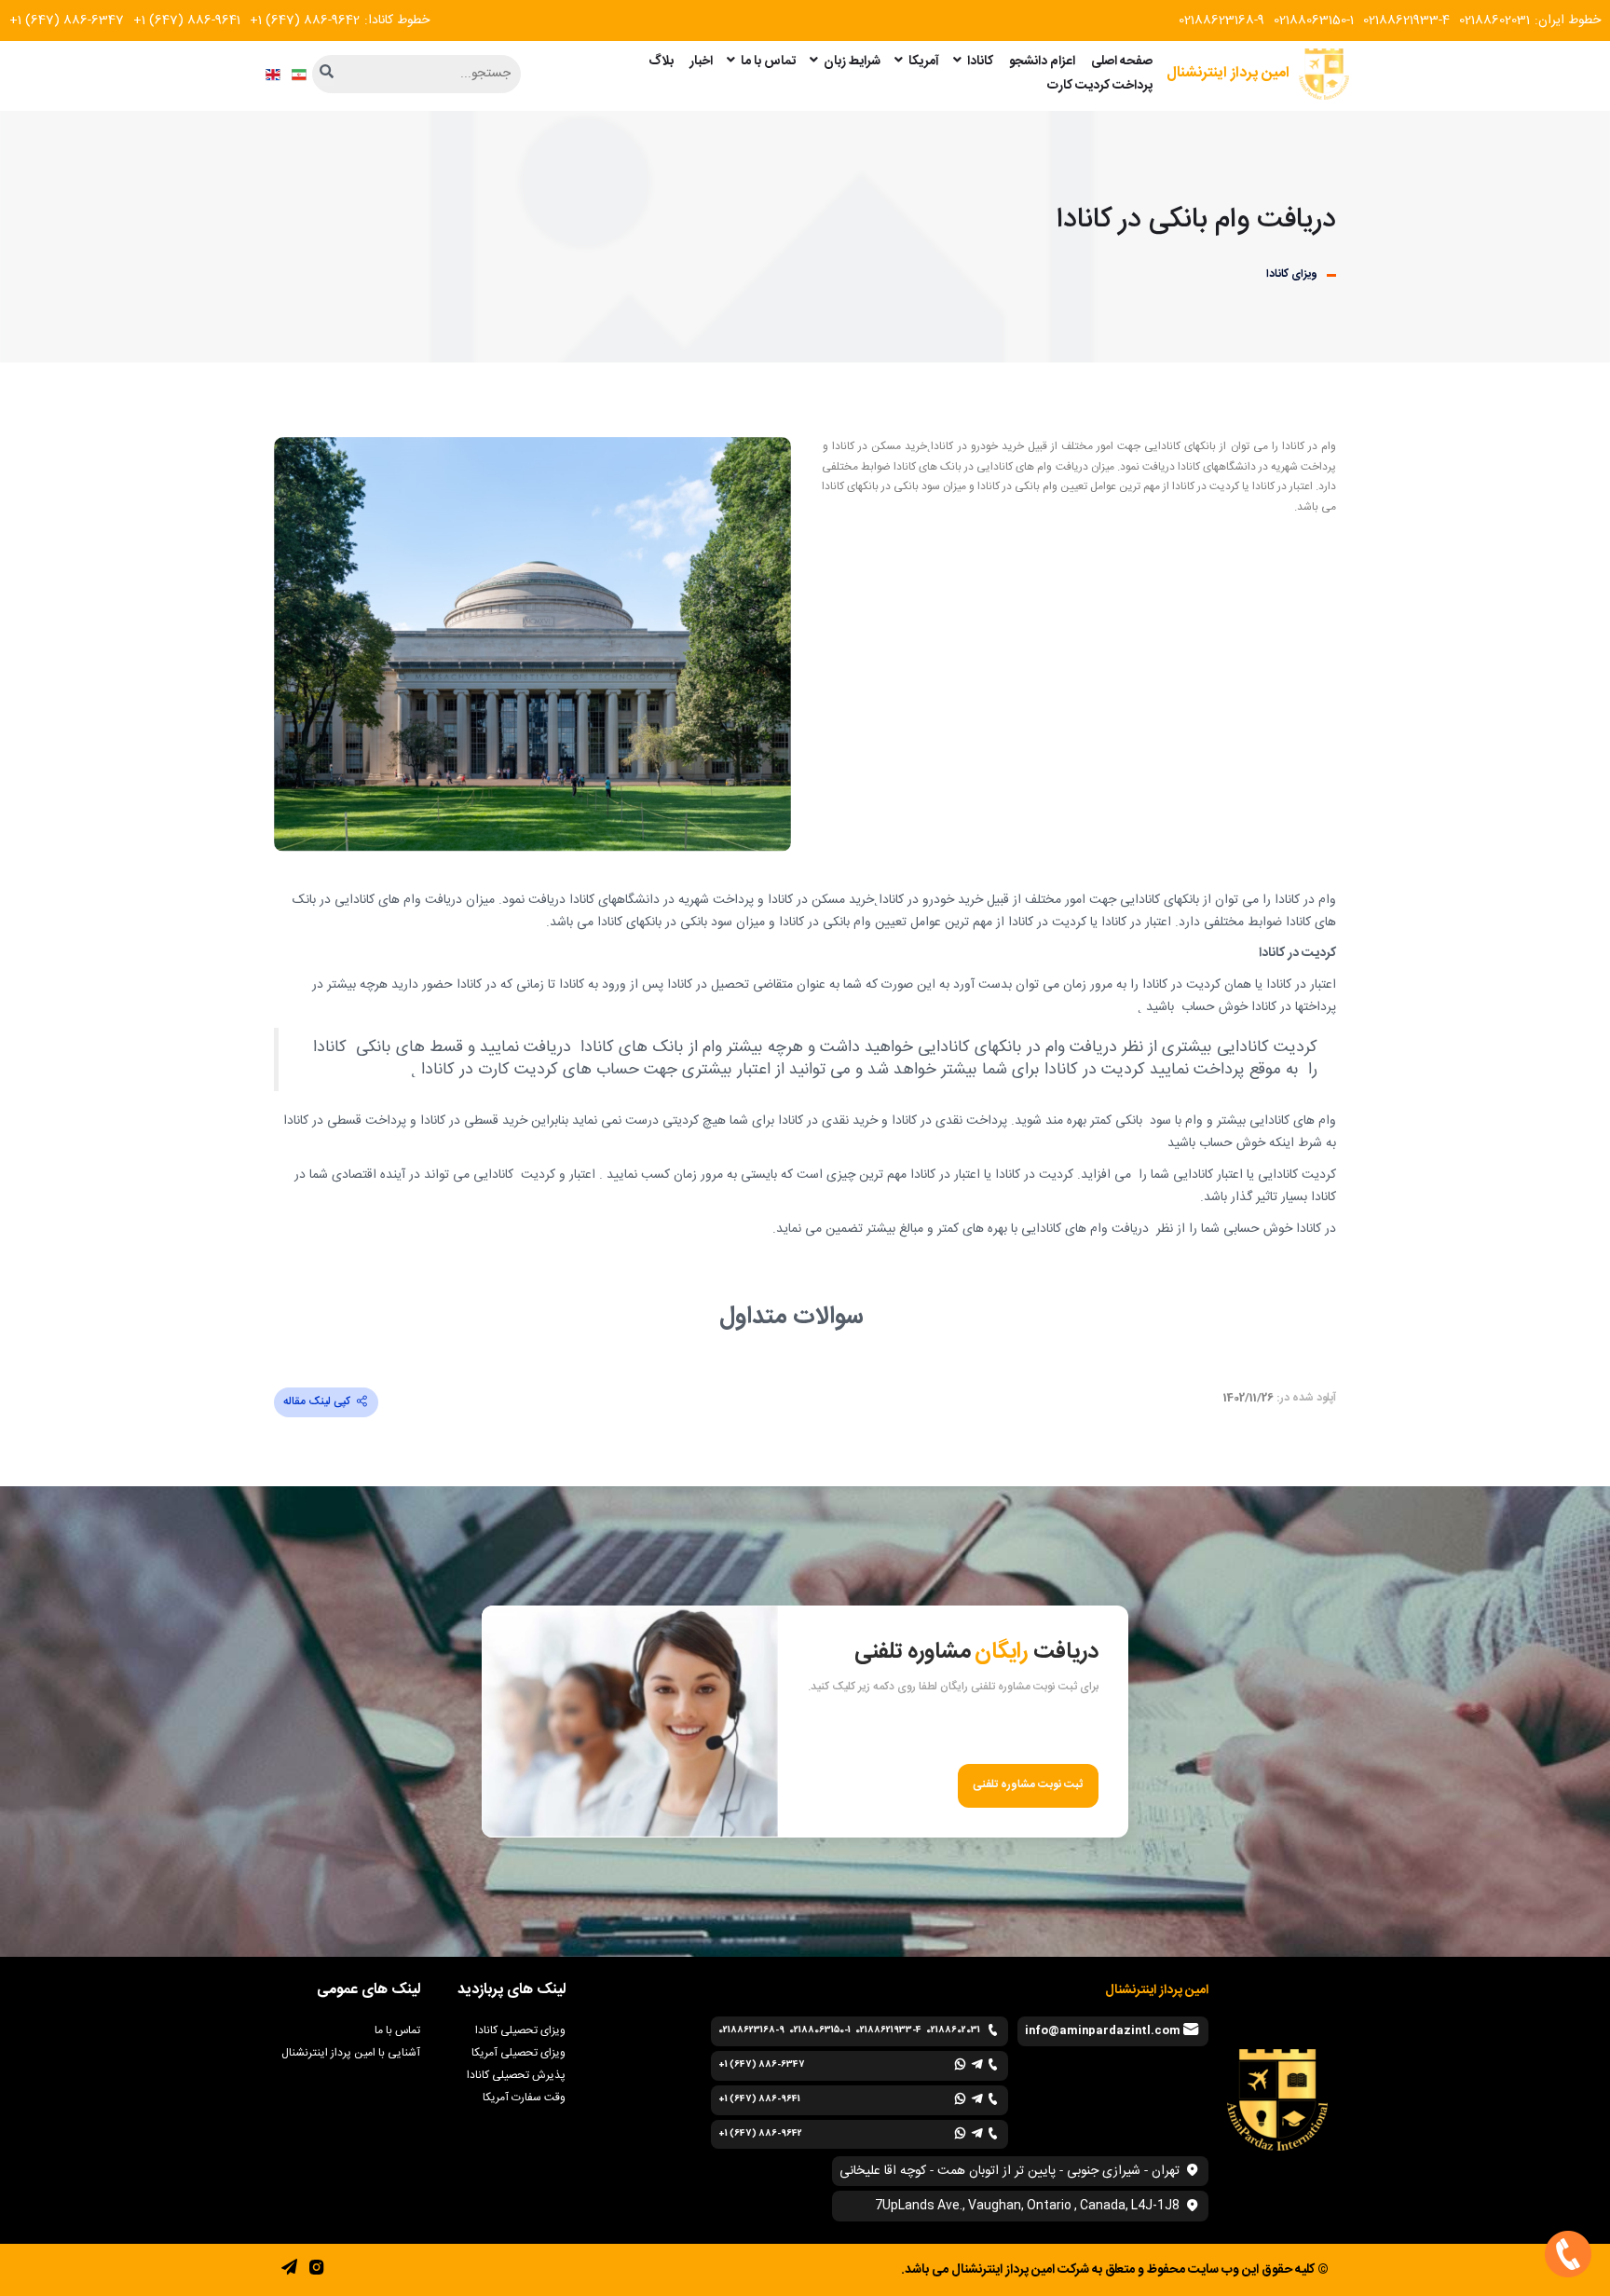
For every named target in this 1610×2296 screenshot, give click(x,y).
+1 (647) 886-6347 (67, 20)
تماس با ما (397, 2030)
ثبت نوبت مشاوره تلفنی (1028, 1785)
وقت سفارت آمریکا (524, 2098)
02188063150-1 (1314, 20)
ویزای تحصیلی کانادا (520, 2030)
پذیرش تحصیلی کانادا (516, 2075)
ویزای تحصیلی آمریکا (518, 2053)
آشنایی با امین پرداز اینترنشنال (351, 2053)
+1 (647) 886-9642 (305, 20)
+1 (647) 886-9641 (187, 20)
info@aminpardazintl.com (1103, 2030)
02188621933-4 (1406, 20)
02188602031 (1494, 20)
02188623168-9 (1221, 20)
